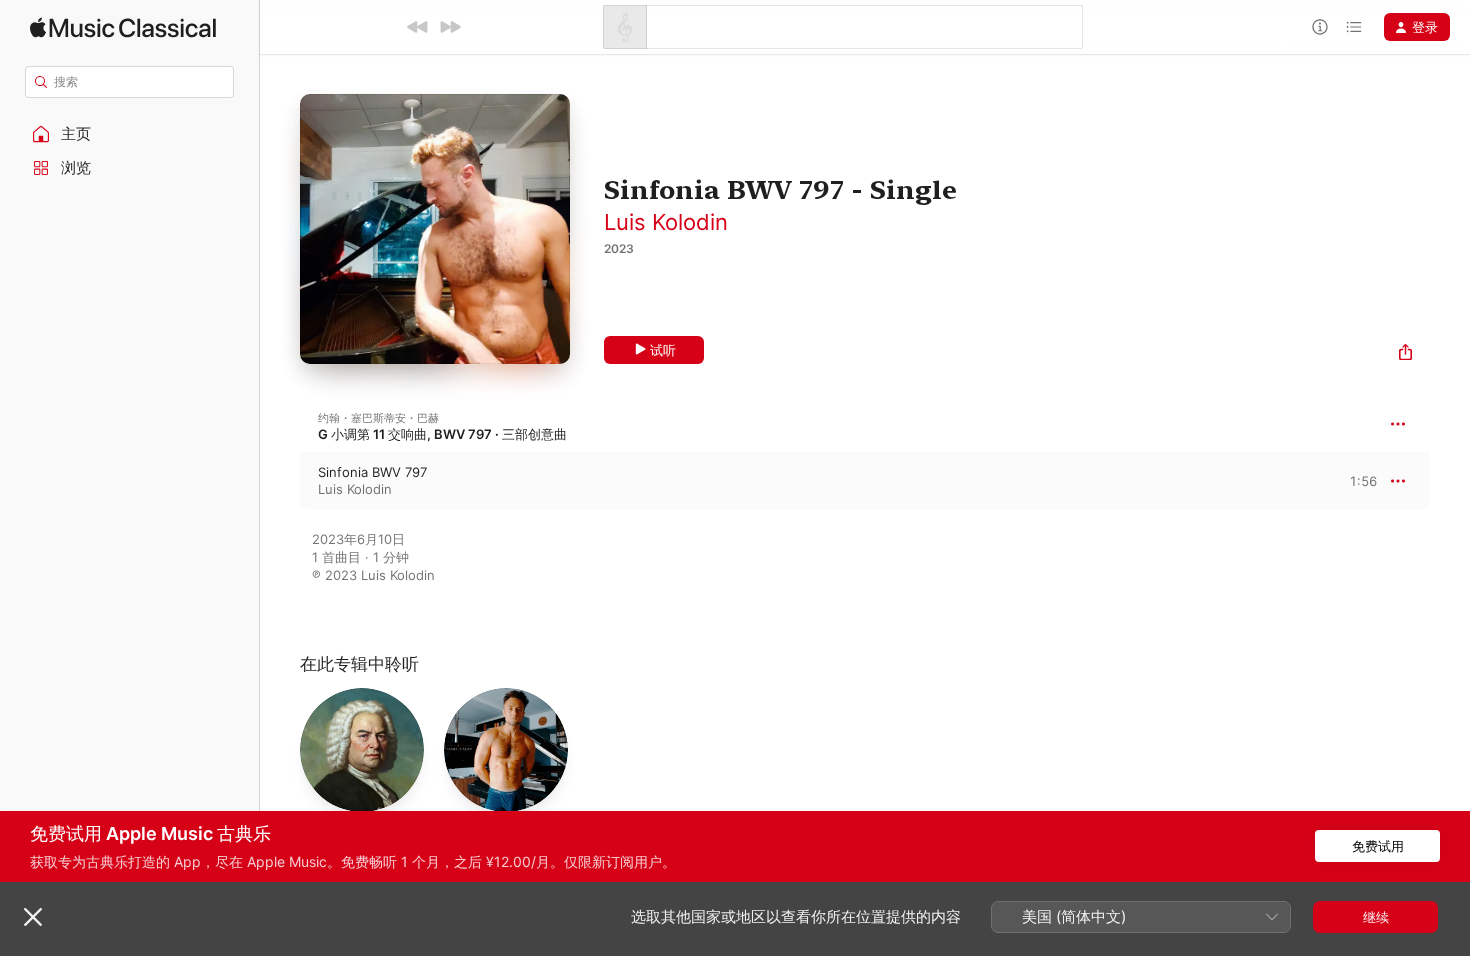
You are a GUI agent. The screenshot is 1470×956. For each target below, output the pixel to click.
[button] (130, 134)
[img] (123, 27)
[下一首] (450, 27)
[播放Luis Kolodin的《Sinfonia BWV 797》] (280, 481)
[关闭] (33, 917)
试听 (663, 350)
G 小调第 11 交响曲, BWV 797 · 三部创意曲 (442, 434)
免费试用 (1378, 846)
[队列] (1354, 27)
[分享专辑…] (1405, 354)
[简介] (1320, 27)
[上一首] (418, 27)
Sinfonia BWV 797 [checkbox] (372, 472)
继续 (1376, 917)
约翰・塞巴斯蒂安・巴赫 (378, 418)
